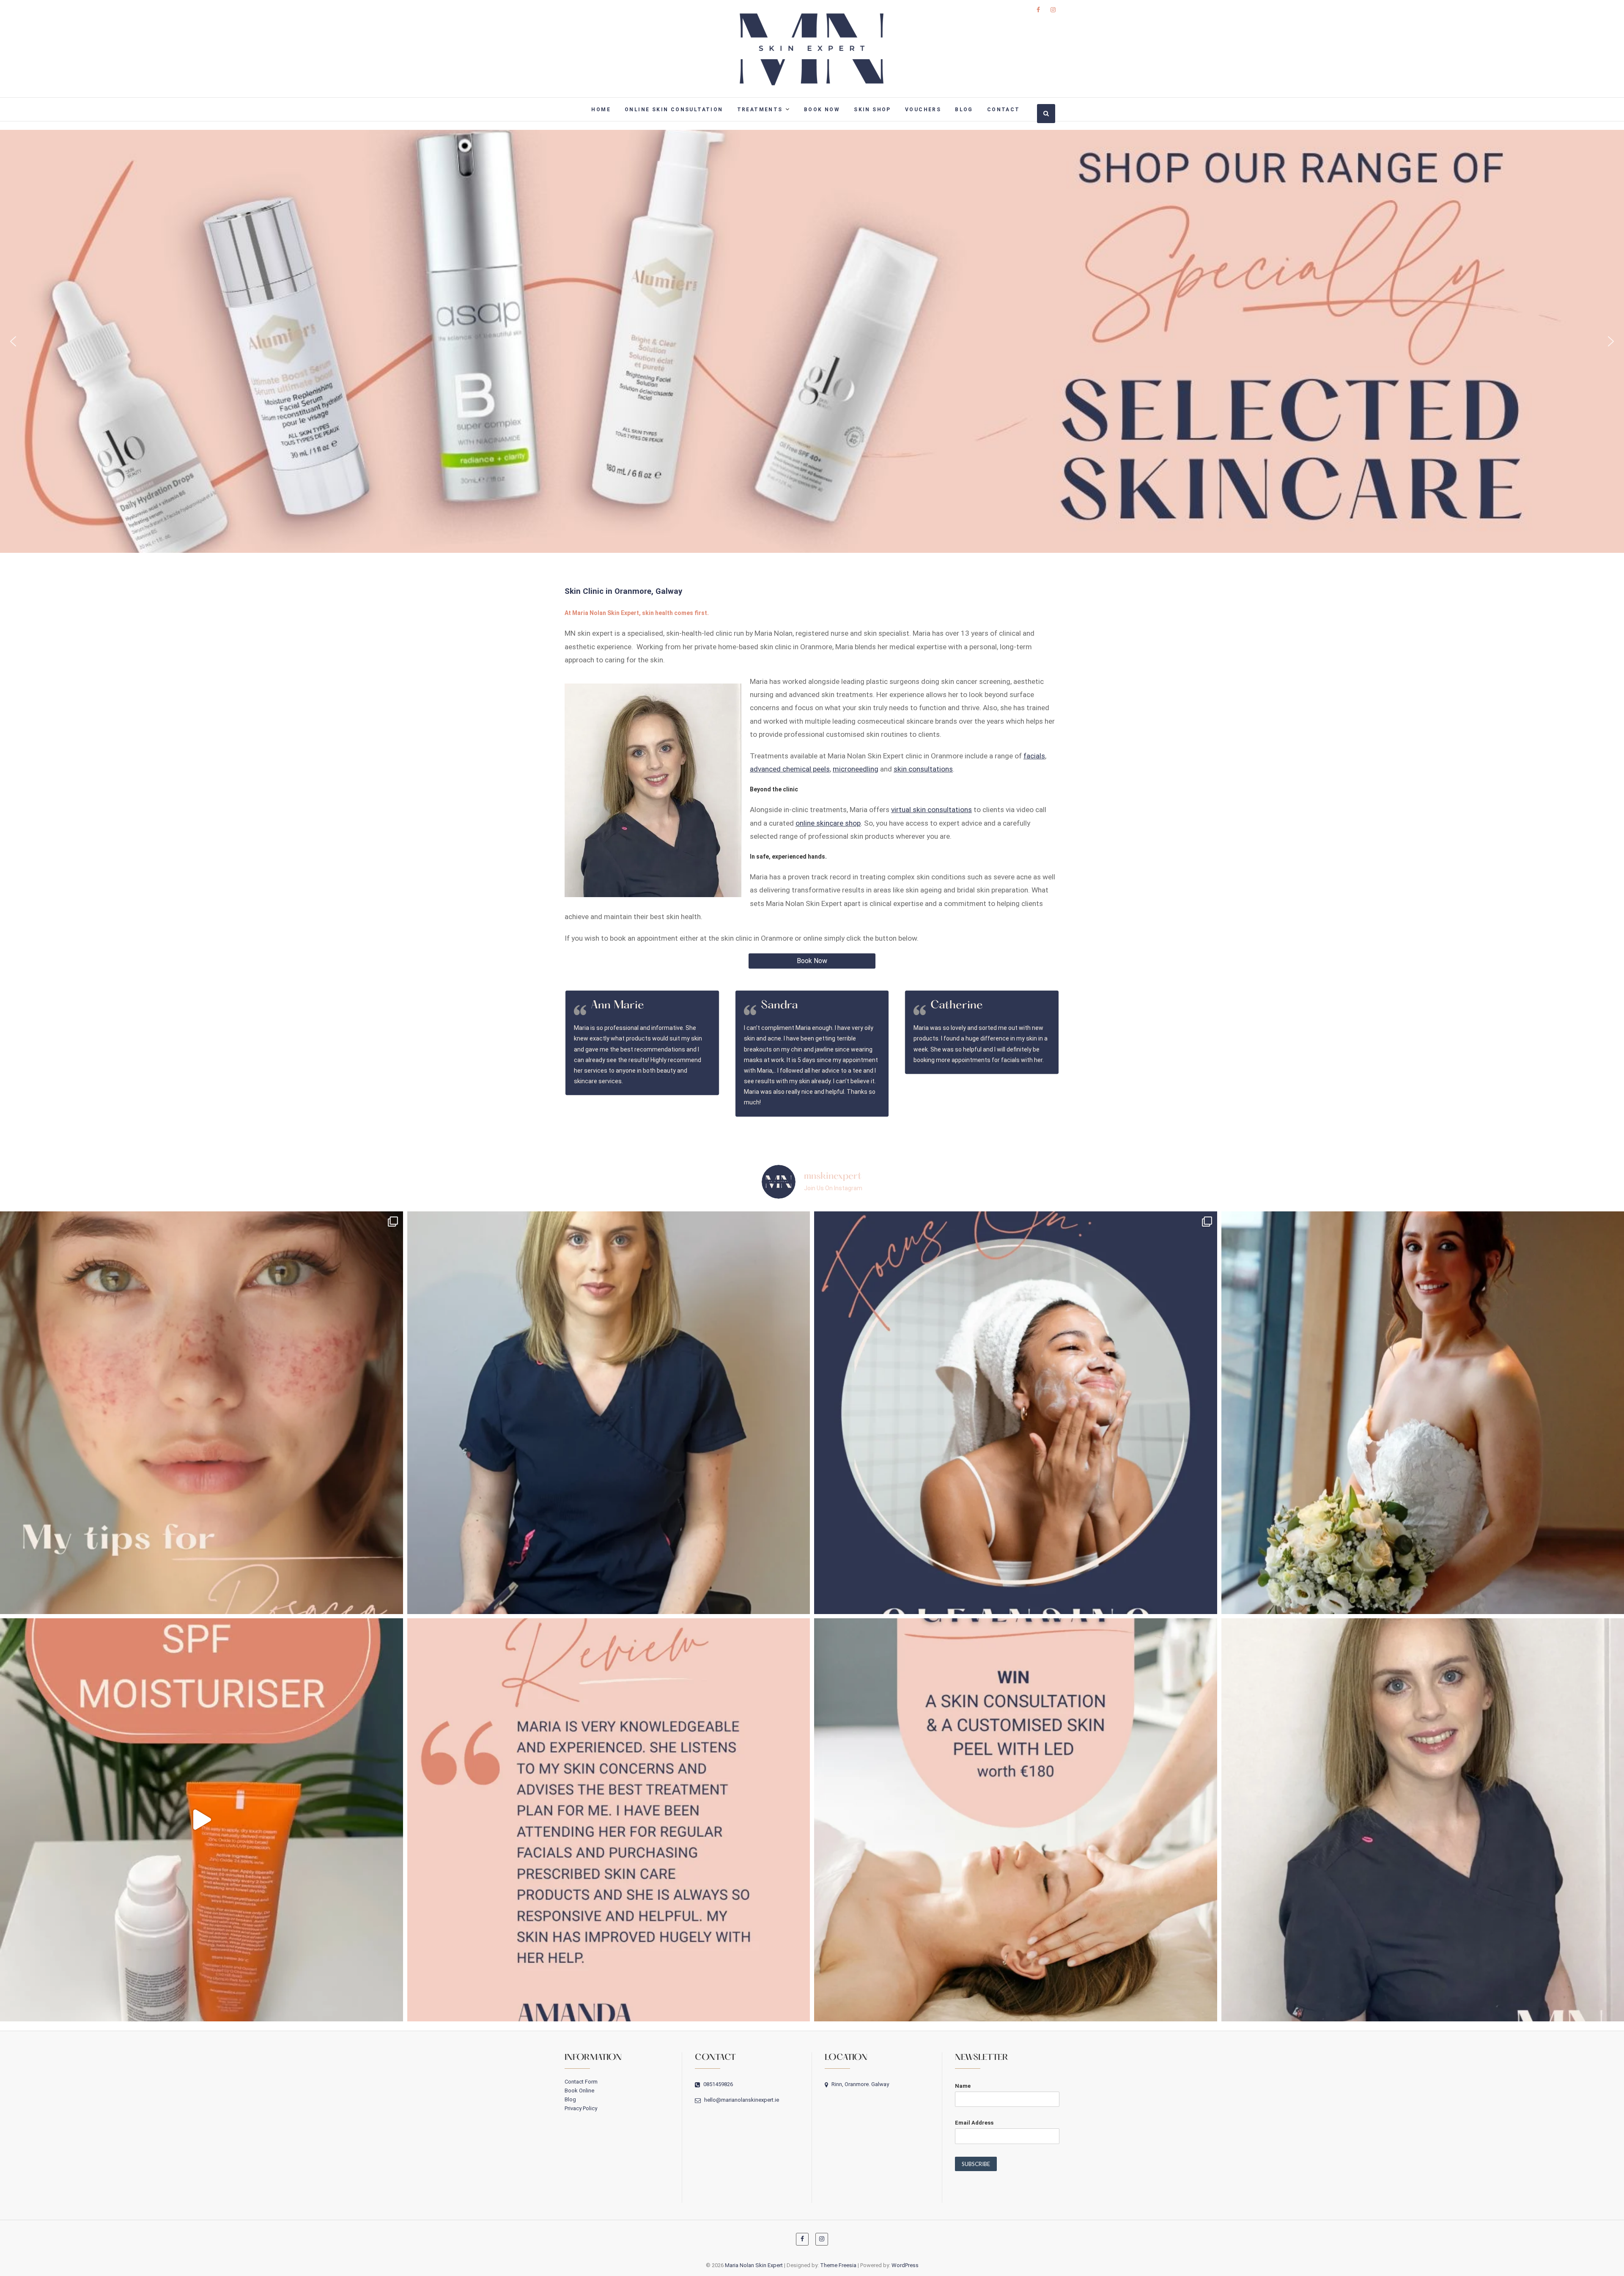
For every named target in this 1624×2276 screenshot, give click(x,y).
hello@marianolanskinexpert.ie (741, 2100)
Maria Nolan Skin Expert (754, 2265)
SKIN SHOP (872, 110)
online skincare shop (828, 823)
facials (1034, 756)
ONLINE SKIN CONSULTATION (674, 110)
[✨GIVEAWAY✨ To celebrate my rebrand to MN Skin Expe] (1016, 1820)
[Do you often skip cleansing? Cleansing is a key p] (1016, 1413)
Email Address (974, 2123)
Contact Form (581, 2082)
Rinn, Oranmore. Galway (860, 2084)
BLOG (964, 110)
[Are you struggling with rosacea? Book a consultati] (202, 1413)
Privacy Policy (581, 2108)
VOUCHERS (923, 110)
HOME (601, 110)
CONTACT (1004, 110)
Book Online (579, 2091)
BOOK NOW (822, 110)
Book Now (812, 961)
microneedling (856, 769)
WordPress (905, 2265)
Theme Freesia (838, 2265)
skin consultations (923, 769)
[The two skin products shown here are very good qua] (202, 1820)
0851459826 (717, 2084)
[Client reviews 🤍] (609, 1820)
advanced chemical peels (790, 769)
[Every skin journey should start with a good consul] (609, 1413)
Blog (570, 2099)
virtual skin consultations (931, 810)
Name (963, 2086)
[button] (812, 341)
